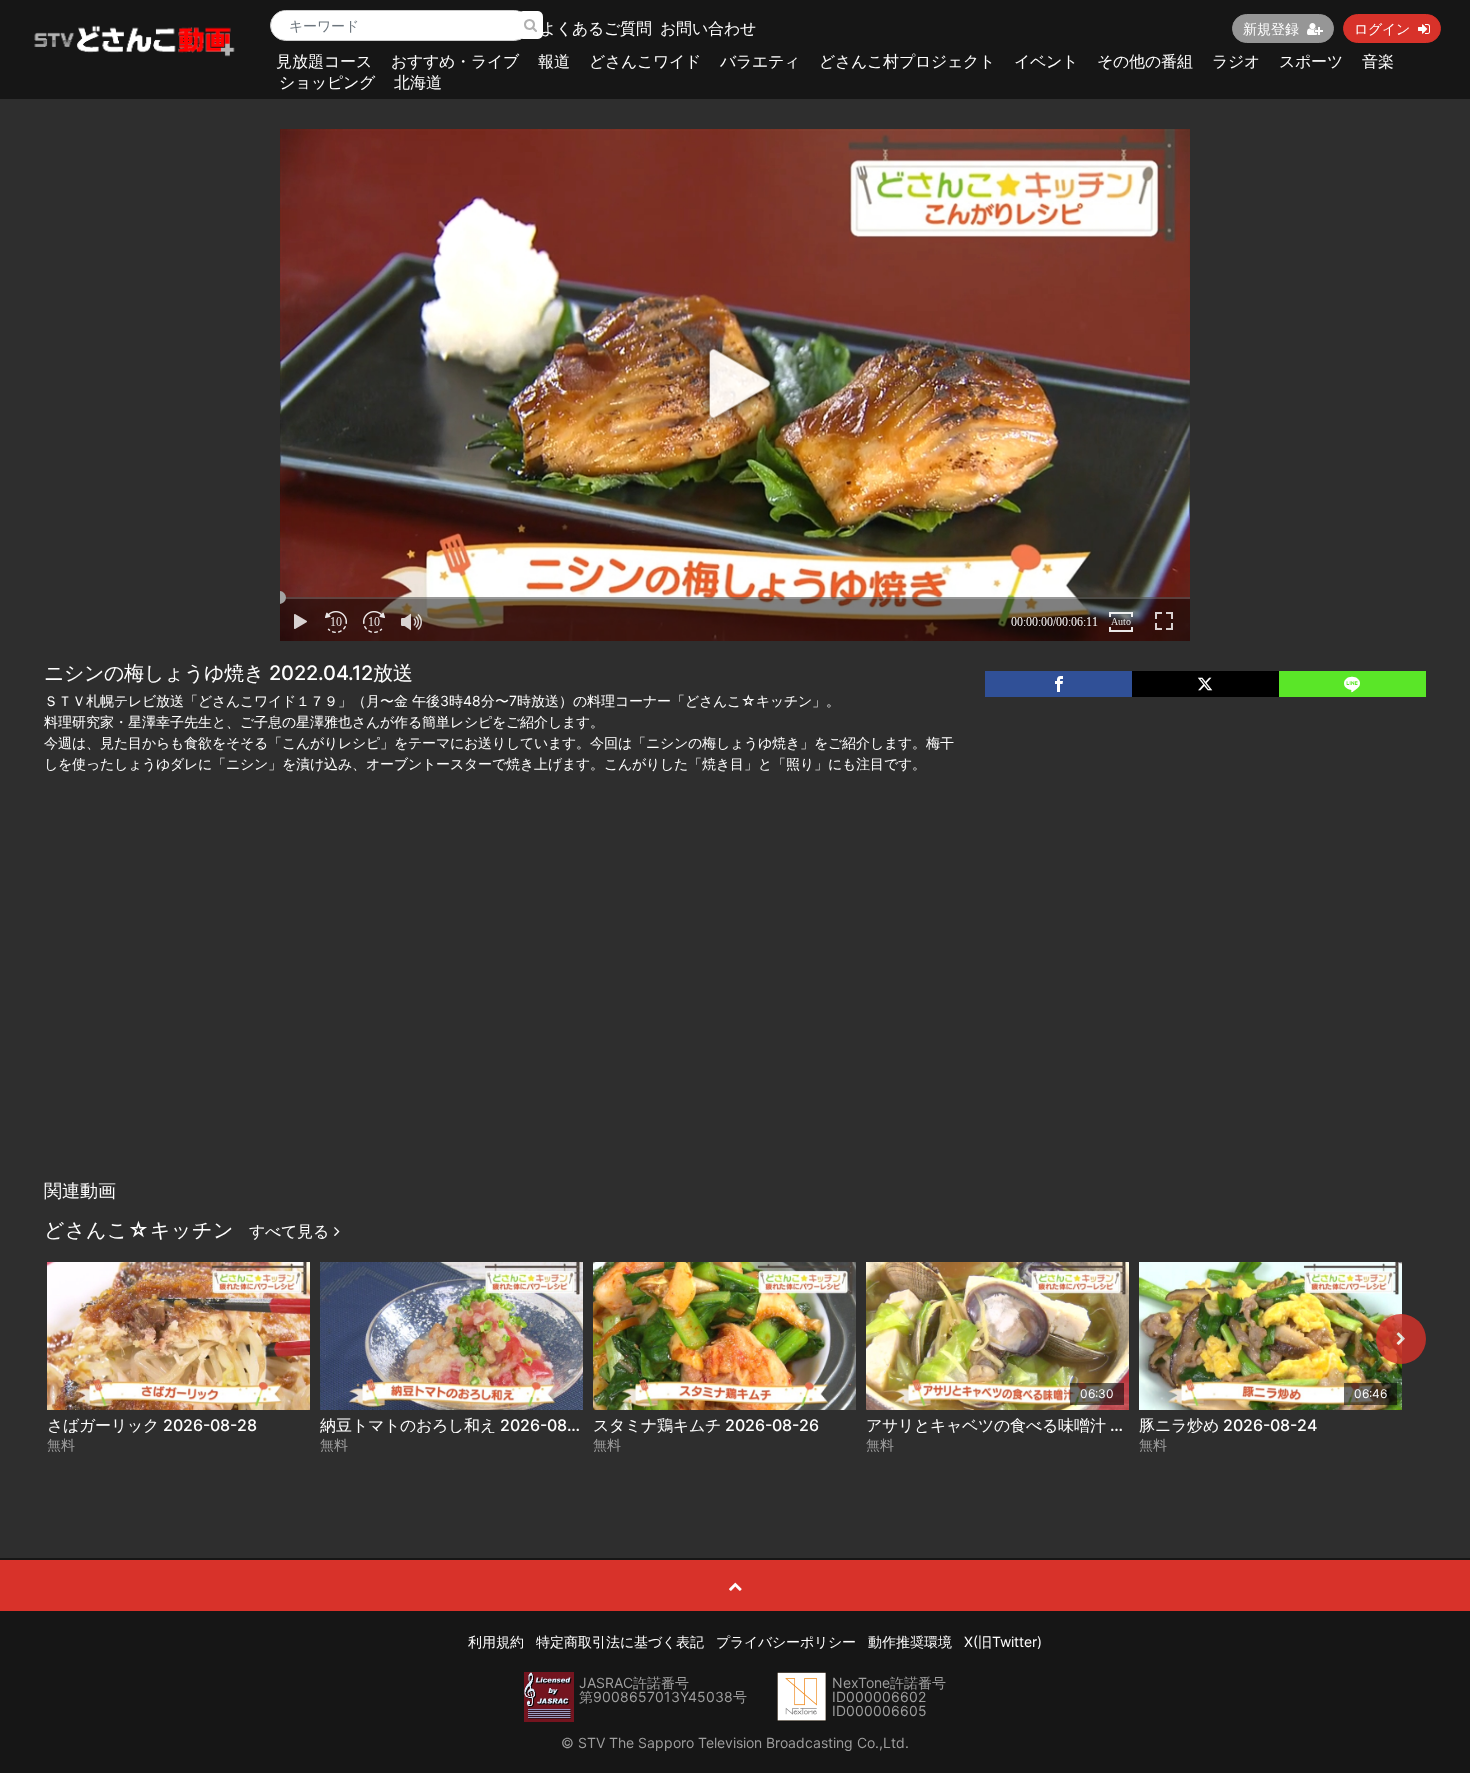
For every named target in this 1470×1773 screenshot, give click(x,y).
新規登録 (1271, 28)
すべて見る (291, 1231)
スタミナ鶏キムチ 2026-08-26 (706, 1425)
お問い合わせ (708, 28)
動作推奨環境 (910, 1641)
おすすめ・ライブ (455, 61)
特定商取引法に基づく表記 (620, 1641)
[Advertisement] (735, 1020)
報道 (554, 61)
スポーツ (1311, 61)
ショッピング (327, 82)
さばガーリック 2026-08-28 (152, 1425)
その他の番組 (1145, 61)
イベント (1046, 61)
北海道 (418, 82)
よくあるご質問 (596, 28)
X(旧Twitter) (1003, 1641)
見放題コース (324, 61)
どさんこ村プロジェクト (907, 61)
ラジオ (1236, 61)
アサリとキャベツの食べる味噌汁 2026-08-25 (1035, 1425)
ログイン (1382, 28)
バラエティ (760, 61)
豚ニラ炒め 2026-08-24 (1228, 1425)
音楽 (1378, 61)
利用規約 (496, 1641)
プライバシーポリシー (786, 1641)
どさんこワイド (645, 61)
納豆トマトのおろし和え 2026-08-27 (456, 1425)
